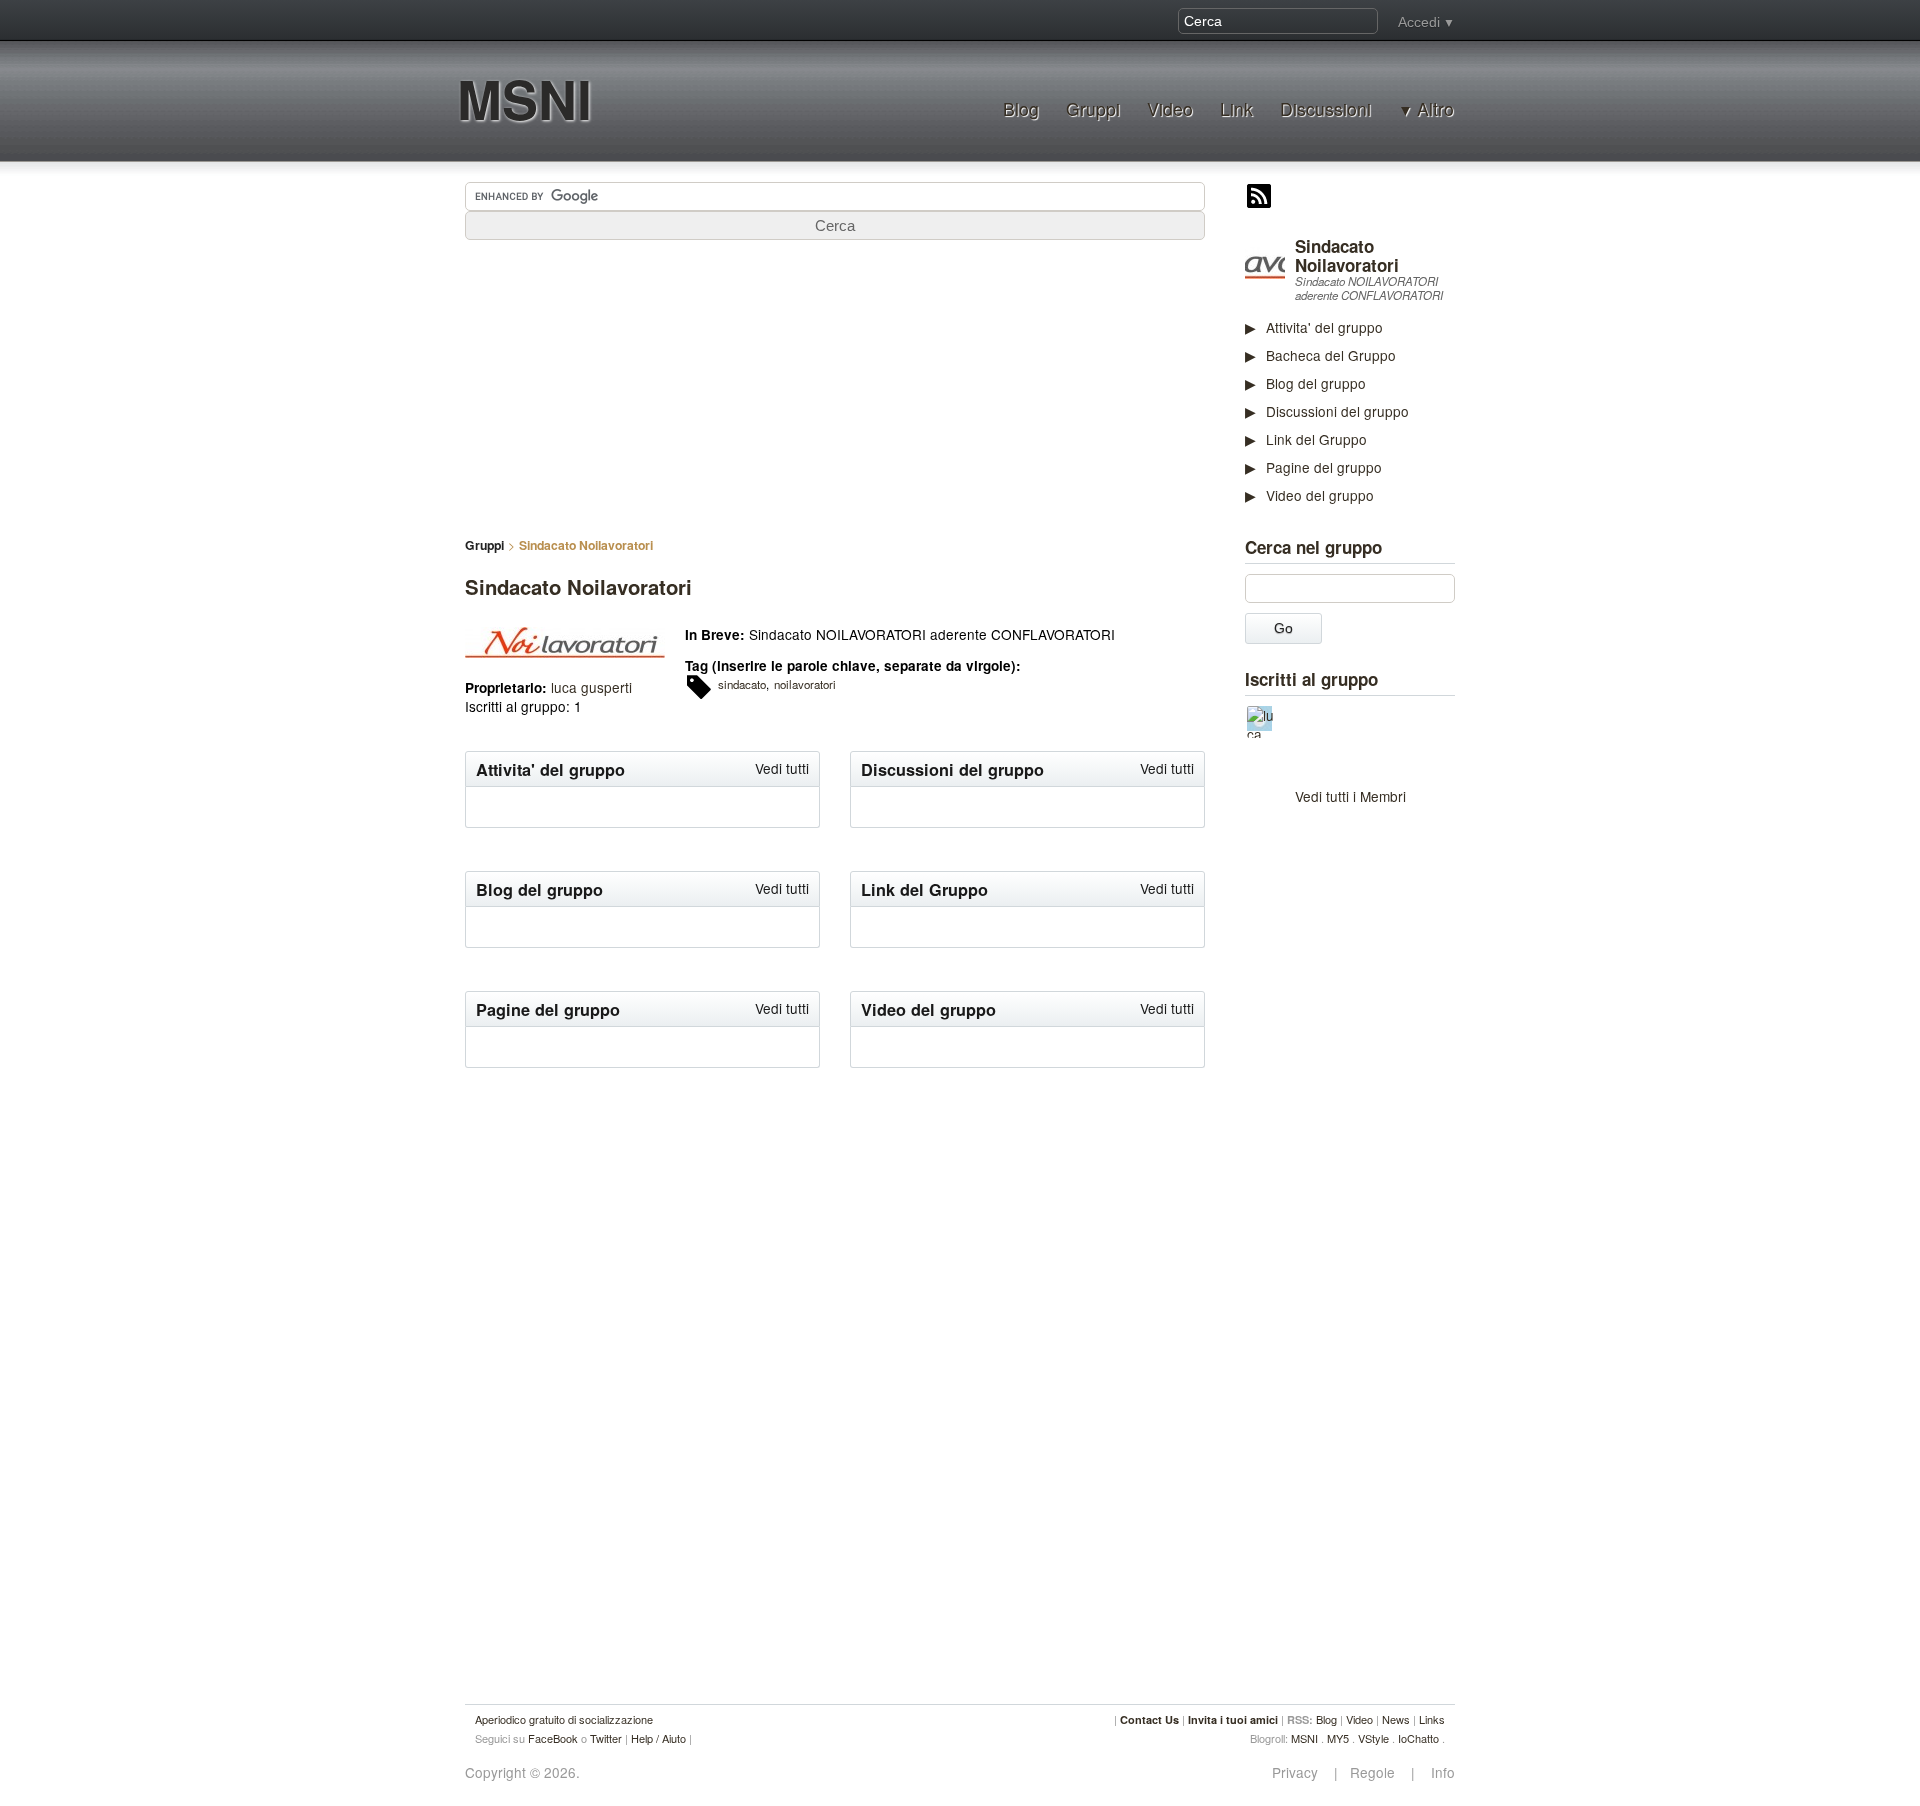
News (1396, 1719)
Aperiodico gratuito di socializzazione (564, 1719)
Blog (1021, 108)
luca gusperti (591, 687)
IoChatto (1418, 1738)
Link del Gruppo (1316, 439)
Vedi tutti (782, 768)
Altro (1435, 109)
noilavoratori (805, 684)
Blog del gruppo (1316, 383)
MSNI (524, 98)
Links (1432, 1719)
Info (1437, 1772)
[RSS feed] (1259, 198)
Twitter (606, 1738)
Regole (1374, 1772)
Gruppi (1093, 108)
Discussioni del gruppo (1337, 411)
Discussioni (1325, 108)
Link (1236, 108)
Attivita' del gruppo (1324, 327)
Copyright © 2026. (522, 1772)
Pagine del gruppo (1324, 467)
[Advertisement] (1395, 1126)
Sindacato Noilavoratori (1347, 255)
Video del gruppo (1320, 495)
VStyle (1373, 1738)
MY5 (1338, 1738)
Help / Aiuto (658, 1738)
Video (1170, 108)
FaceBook (553, 1738)
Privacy (1301, 1772)
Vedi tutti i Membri (1350, 796)
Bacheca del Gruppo (1331, 355)
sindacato (742, 684)
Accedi (1419, 22)
